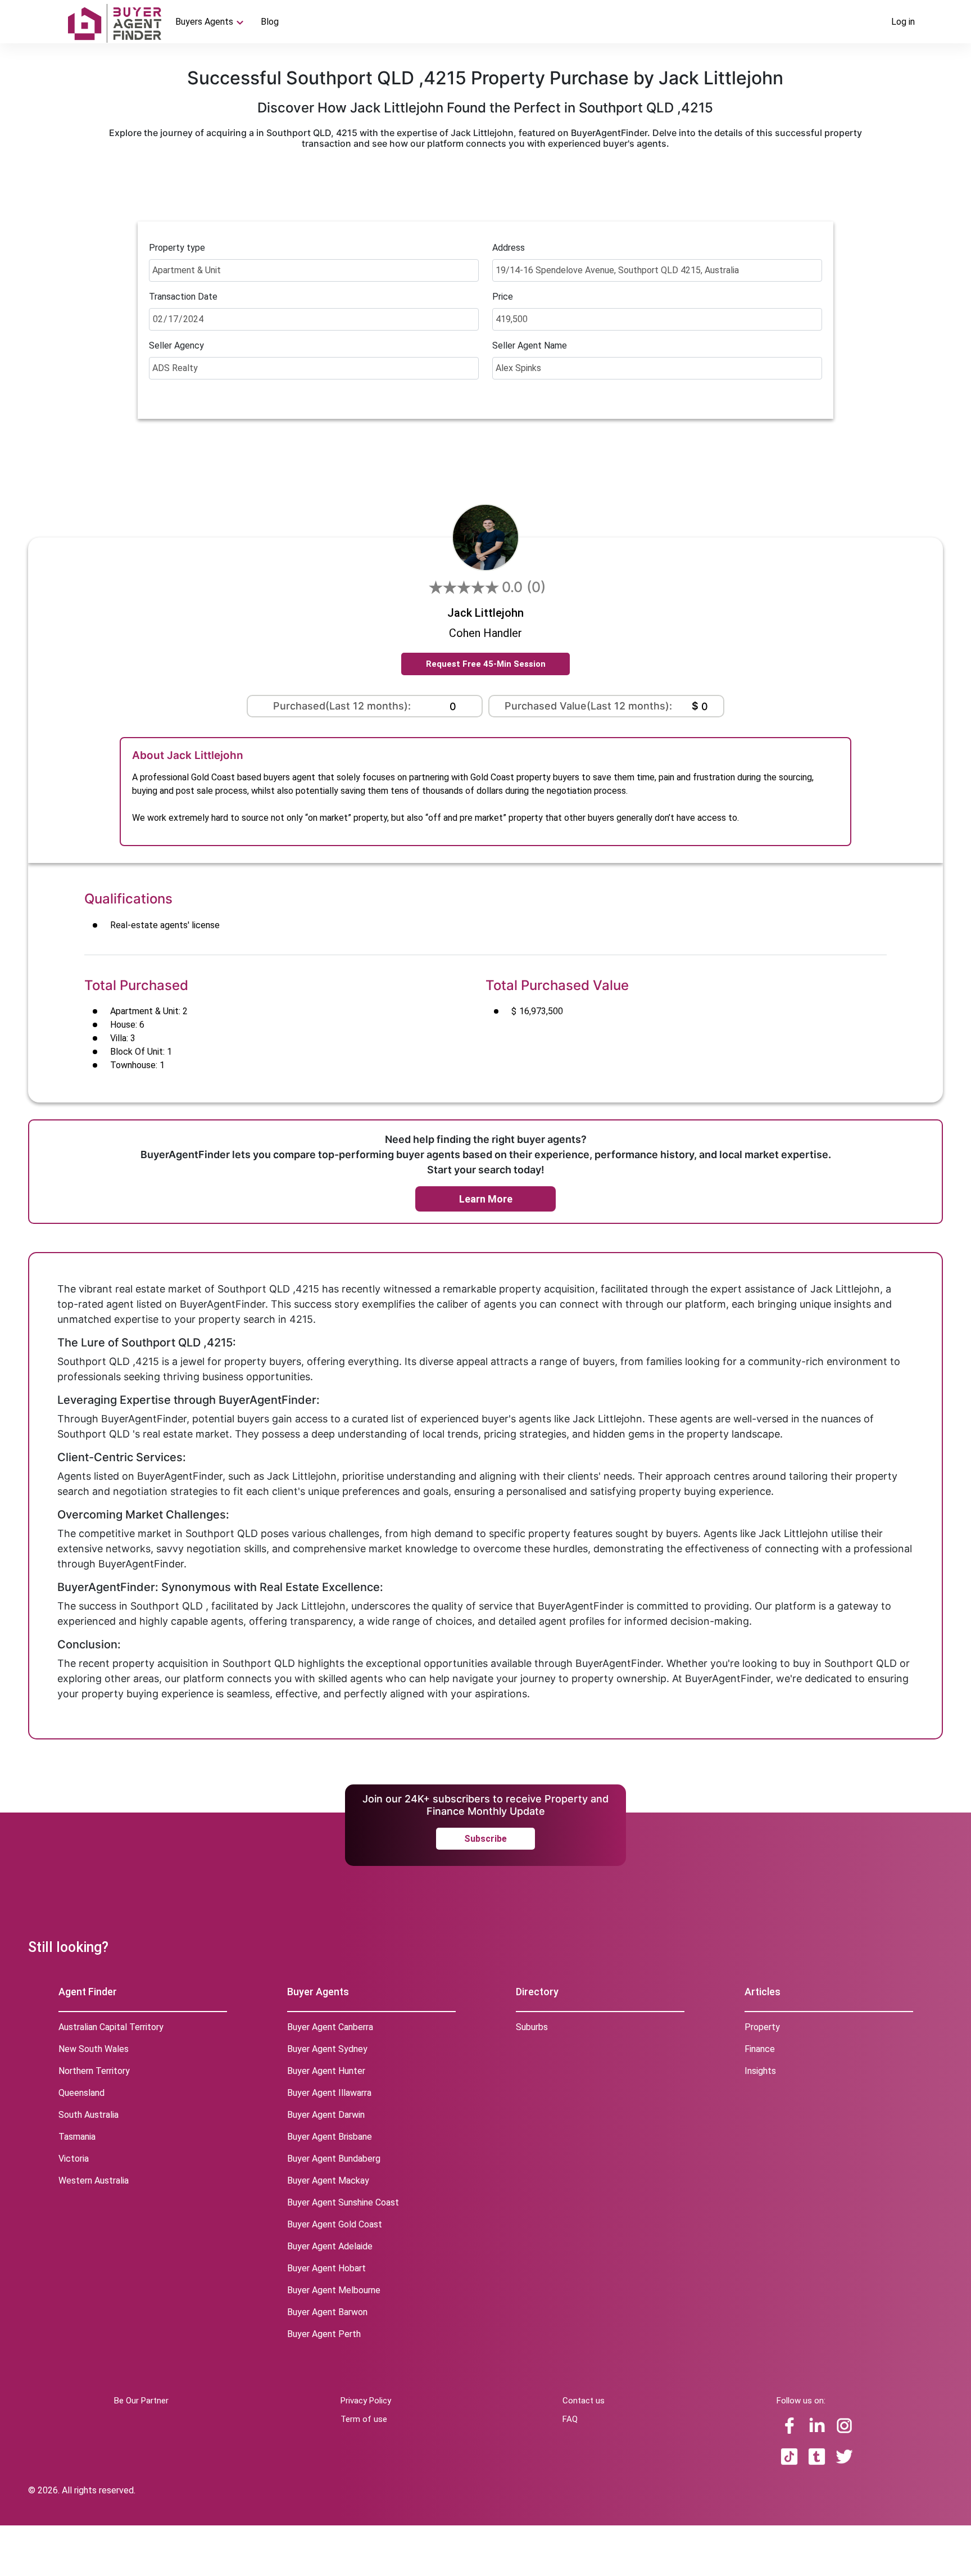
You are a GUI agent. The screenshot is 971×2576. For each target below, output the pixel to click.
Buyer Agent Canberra (330, 2027)
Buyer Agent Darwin (326, 2115)
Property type (177, 248)
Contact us (584, 2401)
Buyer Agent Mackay (328, 2180)
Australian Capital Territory (111, 2027)
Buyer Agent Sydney (327, 2049)
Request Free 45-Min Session (486, 664)
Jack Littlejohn (485, 613)
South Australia (89, 2115)
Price (503, 297)
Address (509, 248)
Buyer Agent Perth (324, 2334)
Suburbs (532, 2027)
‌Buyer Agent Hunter (326, 2071)
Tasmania (77, 2137)
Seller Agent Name (530, 345)
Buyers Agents (204, 22)
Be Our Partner (141, 2401)
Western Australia (94, 2180)
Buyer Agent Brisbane (330, 2137)
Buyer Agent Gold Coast (335, 2224)
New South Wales (94, 2049)
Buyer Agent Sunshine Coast (343, 2202)
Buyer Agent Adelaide (330, 2246)
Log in (903, 22)
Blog (270, 22)
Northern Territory (94, 2071)
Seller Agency (176, 345)
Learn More (486, 1199)
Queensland (81, 2093)
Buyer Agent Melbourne (334, 2290)
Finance (760, 2049)
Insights (760, 2071)
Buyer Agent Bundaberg (334, 2159)
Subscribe (485, 1839)
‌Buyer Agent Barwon (327, 2312)
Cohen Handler (485, 633)
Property (762, 2027)
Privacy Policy (366, 2401)
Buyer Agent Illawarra (329, 2093)
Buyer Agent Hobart (326, 2268)
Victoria (74, 2159)
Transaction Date (183, 297)
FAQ (570, 2419)
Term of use (364, 2419)
